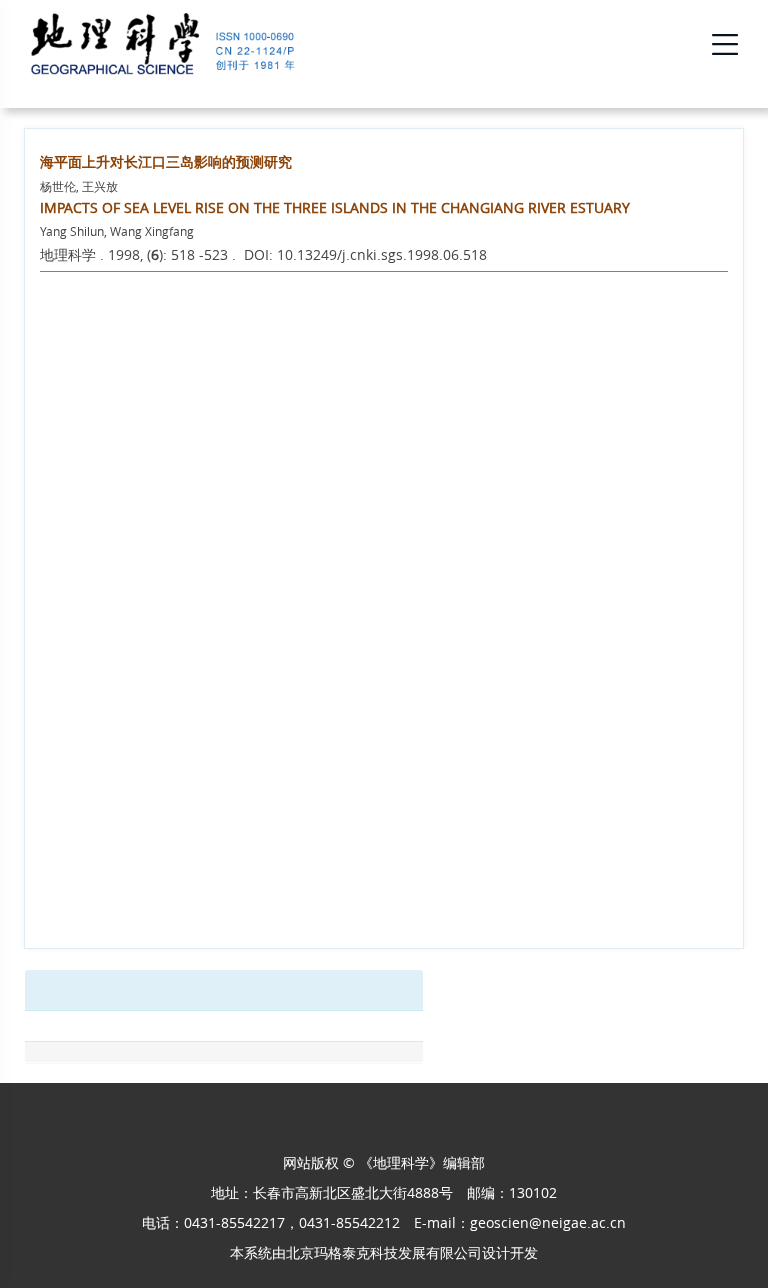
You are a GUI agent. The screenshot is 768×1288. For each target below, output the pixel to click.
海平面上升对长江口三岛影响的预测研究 (166, 161)
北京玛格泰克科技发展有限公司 (384, 1252)
